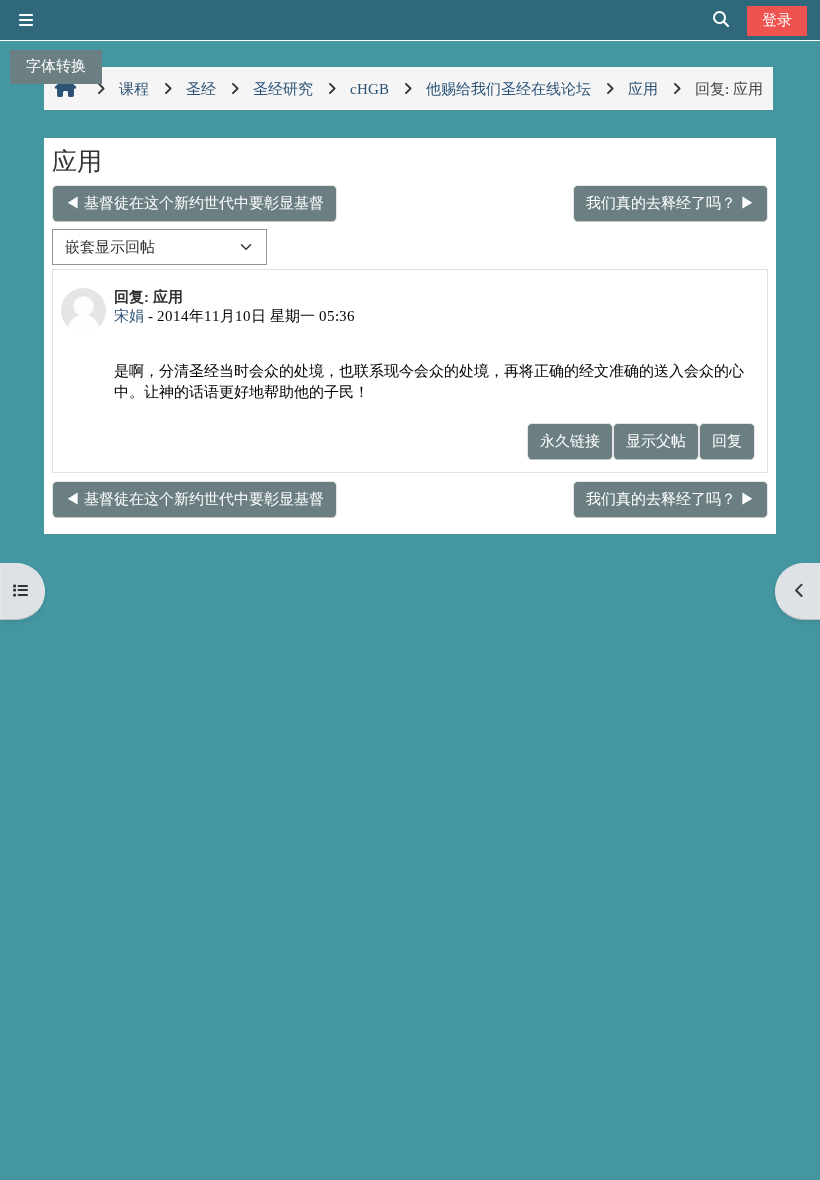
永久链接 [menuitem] (570, 440)
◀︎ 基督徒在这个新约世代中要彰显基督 (194, 202)
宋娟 (129, 315)
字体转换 (56, 65)
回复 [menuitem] (727, 440)
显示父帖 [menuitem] (656, 440)
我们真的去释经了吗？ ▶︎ (670, 202)
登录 (777, 19)
